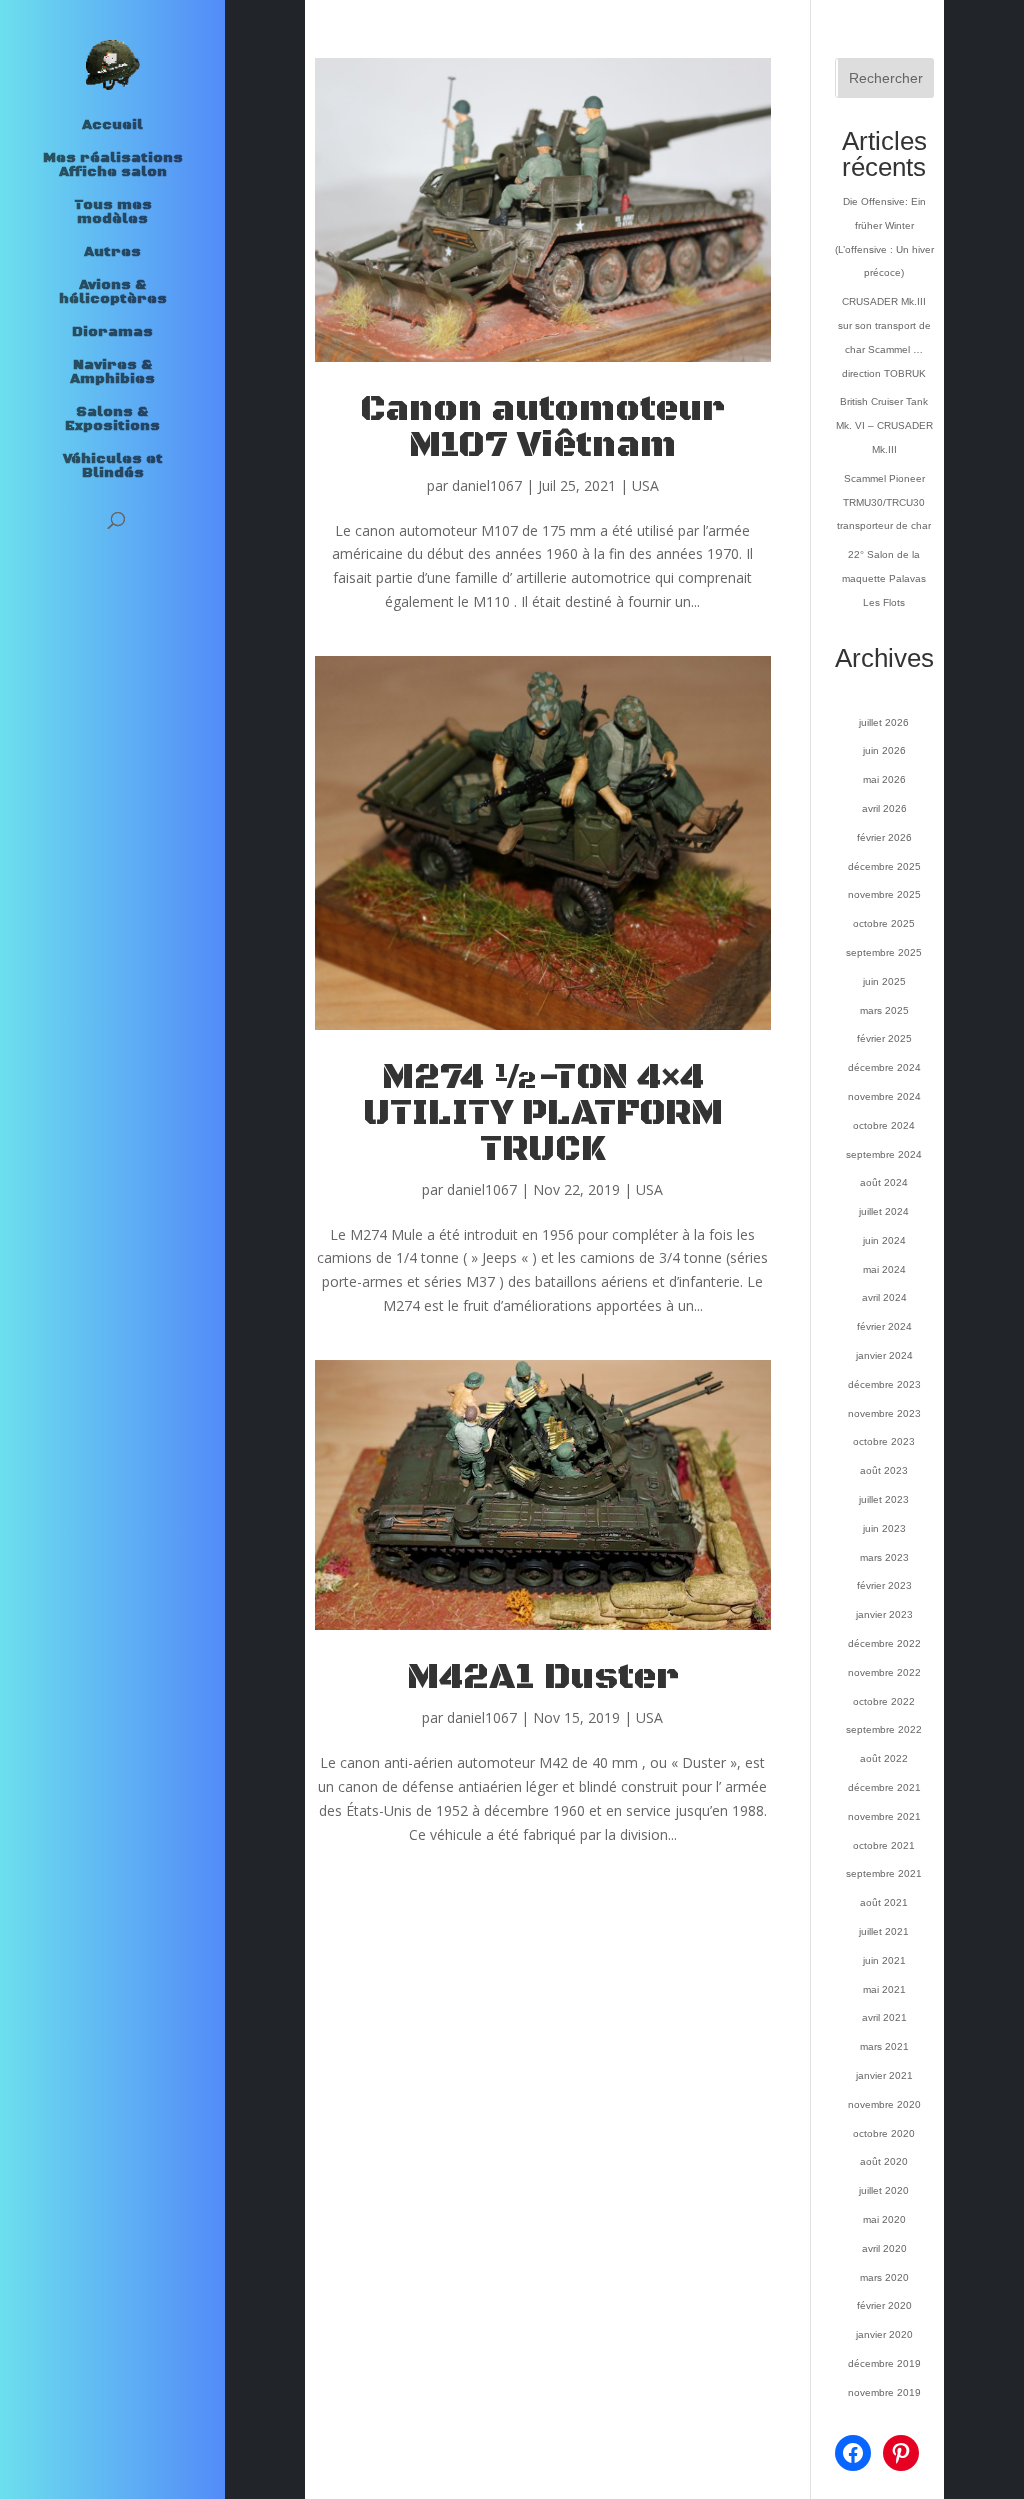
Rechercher (886, 78)
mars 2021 (884, 2046)
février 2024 (884, 1326)
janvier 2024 (884, 1355)
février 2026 (884, 837)
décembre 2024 (884, 1067)
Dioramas (112, 333)
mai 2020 (884, 2219)
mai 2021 (884, 1989)
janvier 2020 (884, 2334)
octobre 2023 (884, 1441)
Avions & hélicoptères (113, 293)
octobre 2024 (884, 1125)
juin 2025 (884, 981)
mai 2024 (884, 1269)
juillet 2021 (884, 1931)
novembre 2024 (884, 1096)
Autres (112, 253)
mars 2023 (884, 1557)
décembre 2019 (884, 2363)
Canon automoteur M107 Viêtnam (542, 427)
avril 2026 (884, 808)
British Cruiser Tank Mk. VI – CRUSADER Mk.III (884, 425)
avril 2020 (884, 2248)
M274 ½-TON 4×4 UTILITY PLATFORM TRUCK (543, 1113)
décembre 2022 (884, 1643)
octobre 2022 (884, 1701)
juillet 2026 (884, 722)
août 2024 (884, 1182)
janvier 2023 (884, 1614)
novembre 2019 (884, 2392)
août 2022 (884, 1758)
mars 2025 (884, 1010)
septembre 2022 (884, 1729)
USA (645, 485)
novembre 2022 (884, 1672)
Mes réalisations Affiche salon (113, 166)
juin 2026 (884, 750)
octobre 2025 (884, 923)
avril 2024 (884, 1297)
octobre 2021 (884, 1845)
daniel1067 (487, 485)
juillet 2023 (884, 1499)
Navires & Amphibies (112, 373)
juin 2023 (884, 1528)
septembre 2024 (884, 1154)
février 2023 (884, 1585)
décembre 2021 (884, 1787)
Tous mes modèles (113, 213)
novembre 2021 (884, 1816)
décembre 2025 (884, 866)
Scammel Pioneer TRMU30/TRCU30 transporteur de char (884, 502)
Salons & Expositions (112, 420)
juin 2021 (884, 1960)
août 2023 (884, 1470)
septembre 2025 (884, 952)
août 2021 (884, 1902)
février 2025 (884, 1038)
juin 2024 (884, 1240)
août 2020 (884, 2161)
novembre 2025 (884, 894)
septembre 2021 (884, 1873)
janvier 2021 (884, 2075)
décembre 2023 (884, 1384)
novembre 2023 (884, 1413)
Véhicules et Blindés (113, 467)
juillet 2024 (884, 1211)
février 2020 (884, 2305)
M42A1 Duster (543, 1677)
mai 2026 (884, 779)
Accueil (112, 126)
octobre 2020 (884, 2133)
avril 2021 (884, 2017)
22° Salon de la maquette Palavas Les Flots (884, 578)
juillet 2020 (884, 2190)
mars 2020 (884, 2277)
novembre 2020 (884, 2104)
